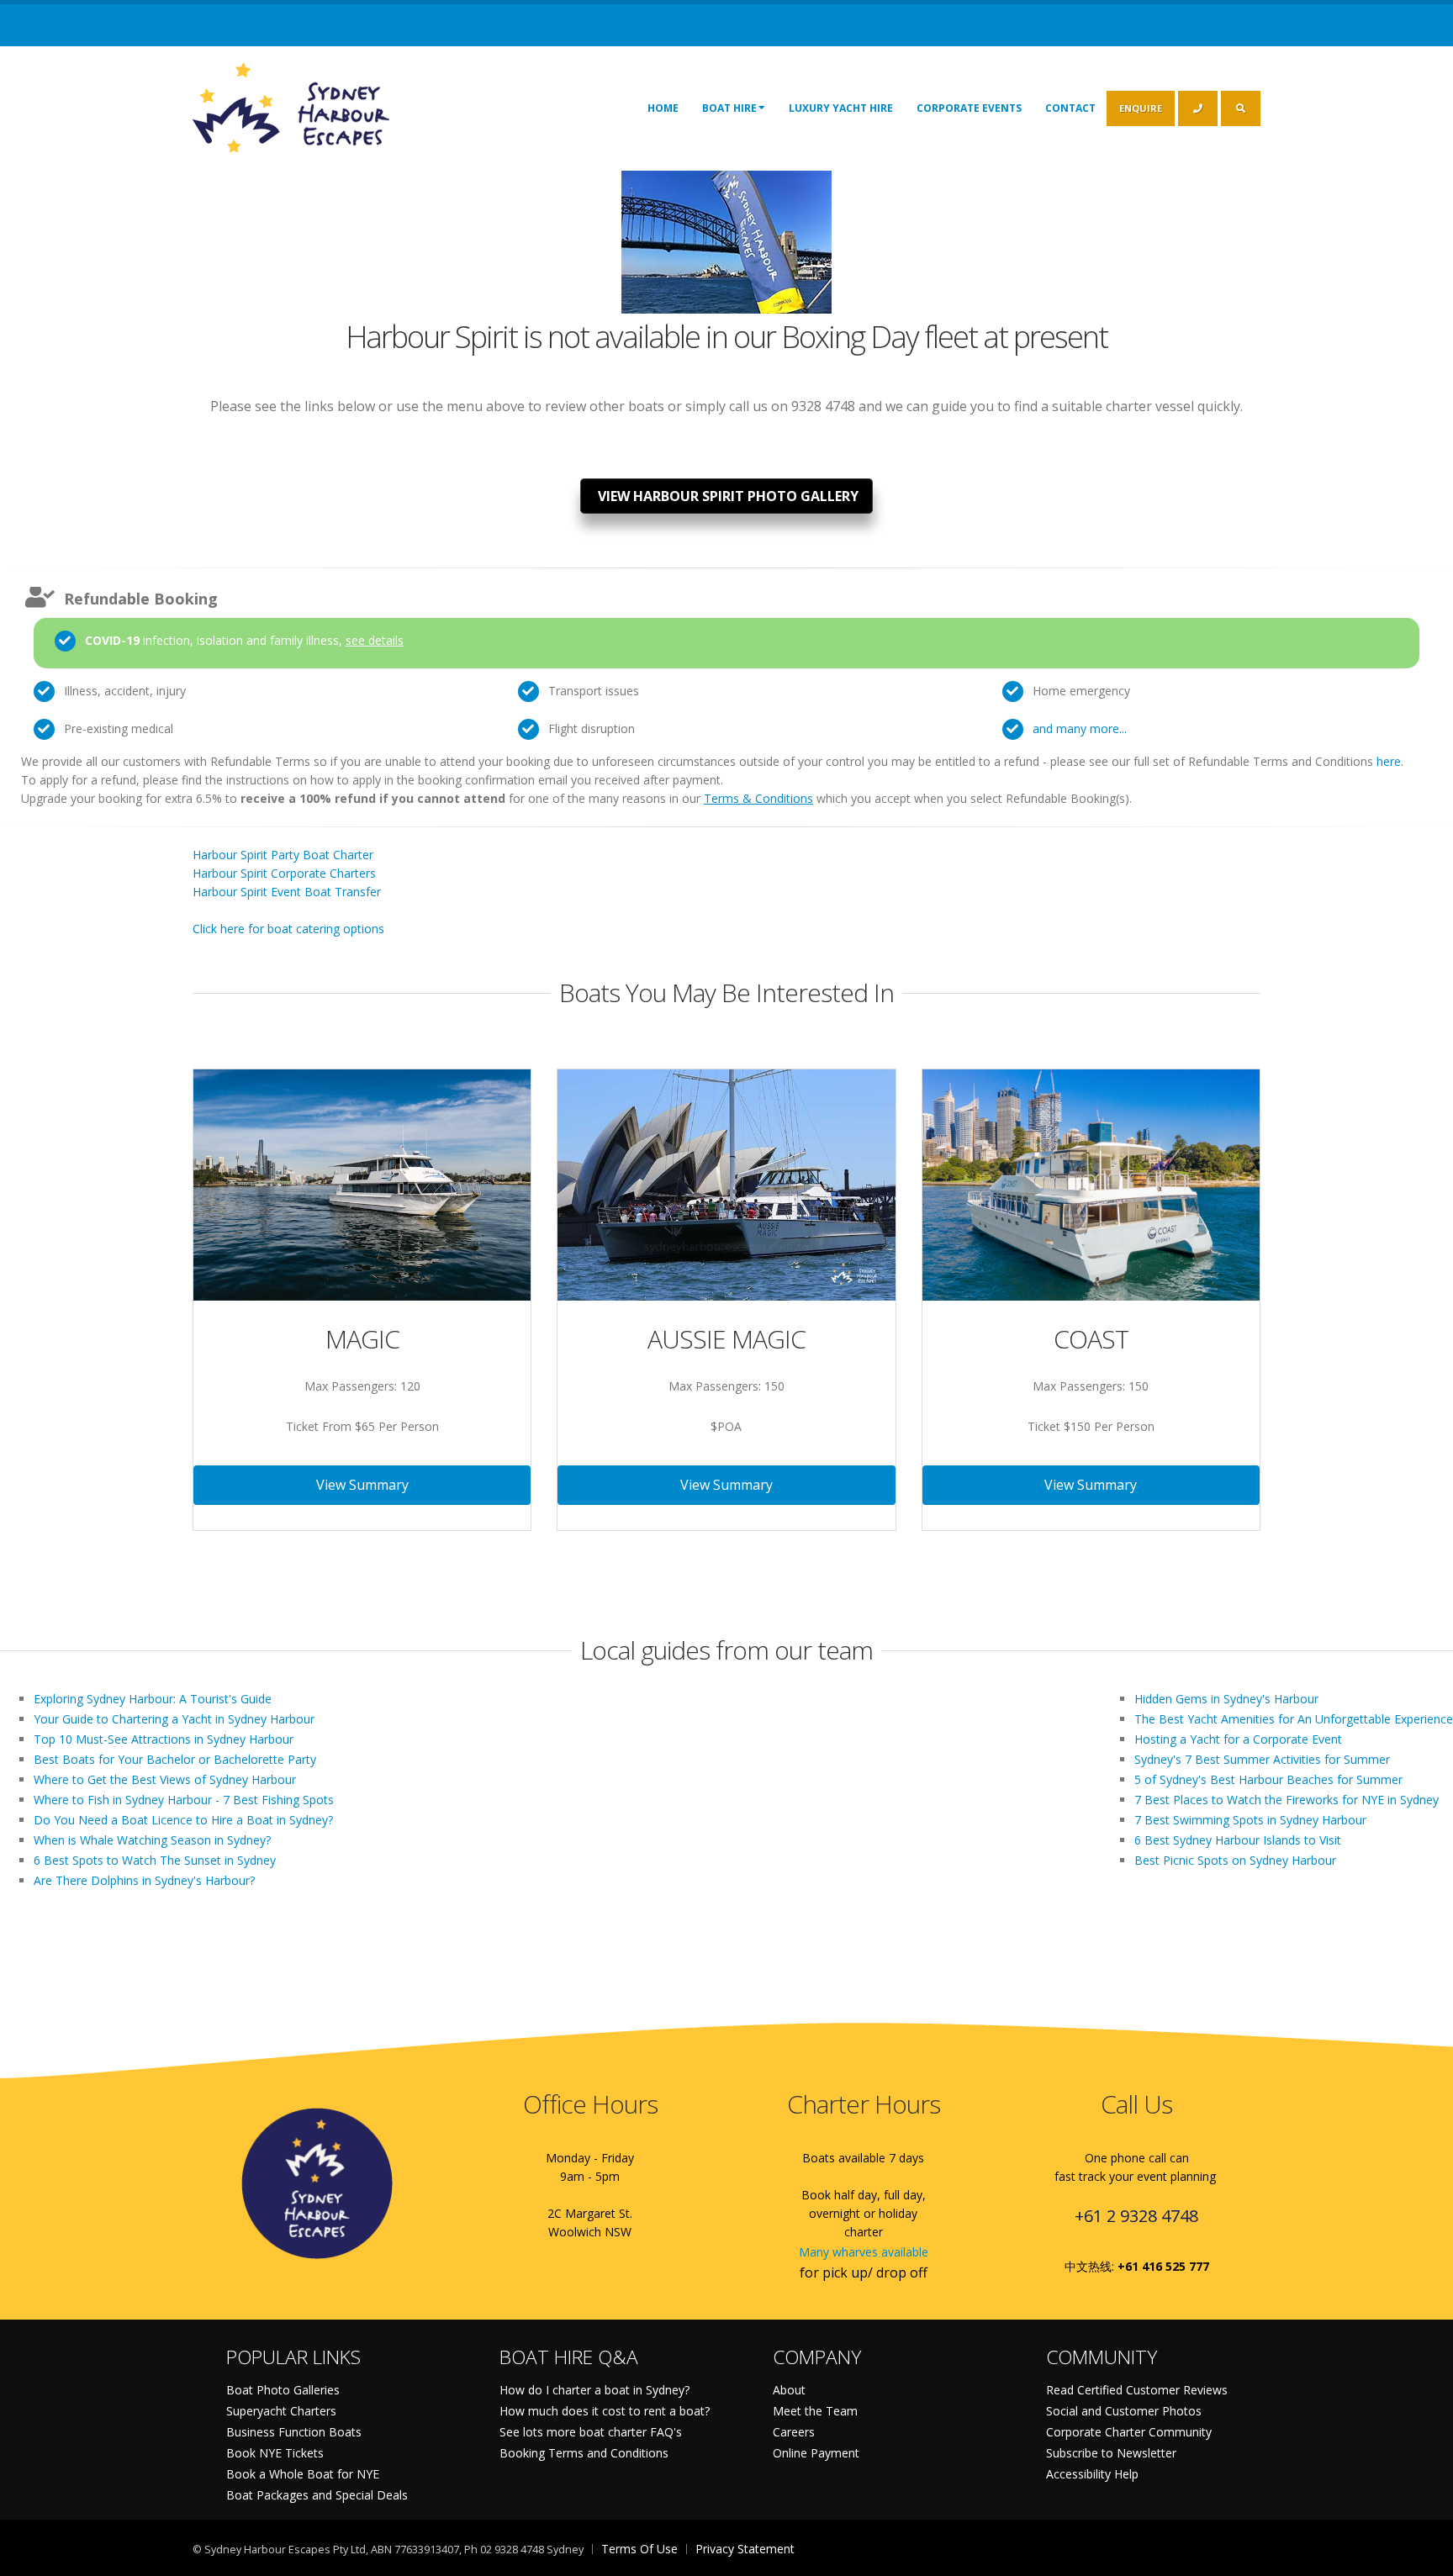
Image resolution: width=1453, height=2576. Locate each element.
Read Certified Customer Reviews (1137, 2390)
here (1389, 761)
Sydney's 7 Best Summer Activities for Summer (1262, 1759)
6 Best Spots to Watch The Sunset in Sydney (155, 1860)
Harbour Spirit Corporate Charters (284, 873)
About (789, 2390)
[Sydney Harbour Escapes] (292, 106)
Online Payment (816, 2453)
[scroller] (1424, 2556)
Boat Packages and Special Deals (317, 2495)
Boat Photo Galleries (283, 2390)
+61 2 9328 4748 (1136, 2216)
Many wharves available (864, 2252)
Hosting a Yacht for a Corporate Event (1238, 1739)
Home (663, 108)
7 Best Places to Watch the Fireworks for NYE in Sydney (1287, 1800)
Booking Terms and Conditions (584, 2453)
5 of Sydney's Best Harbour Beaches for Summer (1268, 1779)
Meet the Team (815, 2411)
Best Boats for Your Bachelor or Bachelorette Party (175, 1759)
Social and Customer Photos (1124, 2411)
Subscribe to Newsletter (1111, 2453)
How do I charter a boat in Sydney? (594, 2390)
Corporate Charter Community (1129, 2432)
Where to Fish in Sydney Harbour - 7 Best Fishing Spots (184, 1800)
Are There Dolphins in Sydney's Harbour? (144, 1880)
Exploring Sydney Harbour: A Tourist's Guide (153, 1699)
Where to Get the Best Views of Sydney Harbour (165, 1779)
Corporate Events (969, 108)
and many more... (1080, 728)
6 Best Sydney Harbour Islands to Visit (1238, 1840)
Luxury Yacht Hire (841, 108)
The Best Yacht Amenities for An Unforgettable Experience (1294, 1719)
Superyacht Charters (281, 2411)
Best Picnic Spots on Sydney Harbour (1235, 1860)
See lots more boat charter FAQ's (591, 2432)
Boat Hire (729, 108)
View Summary (362, 1485)
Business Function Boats (294, 2432)
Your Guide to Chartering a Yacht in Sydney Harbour (174, 1719)
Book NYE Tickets (275, 2453)
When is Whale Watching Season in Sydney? (152, 1840)
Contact (1070, 108)
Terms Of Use (639, 2549)
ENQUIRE (1141, 108)
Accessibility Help (1092, 2474)
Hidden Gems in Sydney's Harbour (1226, 1699)
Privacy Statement (745, 2549)
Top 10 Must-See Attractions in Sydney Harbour (164, 1739)
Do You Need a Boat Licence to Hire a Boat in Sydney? (183, 1820)
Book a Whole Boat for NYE (303, 2474)
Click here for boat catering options (288, 929)
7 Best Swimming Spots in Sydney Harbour (1250, 1820)
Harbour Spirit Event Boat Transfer (287, 892)
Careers (794, 2432)
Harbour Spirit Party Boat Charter (283, 855)
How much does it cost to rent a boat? (605, 2411)
